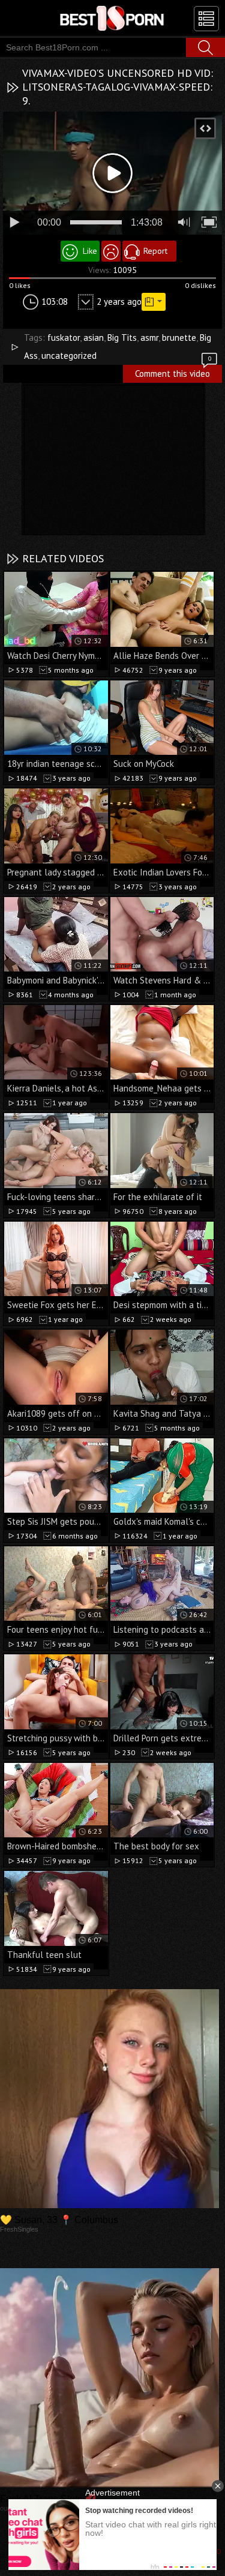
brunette (179, 338)
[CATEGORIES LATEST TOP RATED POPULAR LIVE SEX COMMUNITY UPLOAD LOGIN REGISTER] (206, 19)
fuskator (64, 338)
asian (94, 338)
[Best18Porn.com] (112, 18)
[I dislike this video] (111, 251)
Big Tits (122, 338)
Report (155, 251)
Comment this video (173, 372)
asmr (149, 338)
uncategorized (69, 356)
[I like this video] (80, 251)
